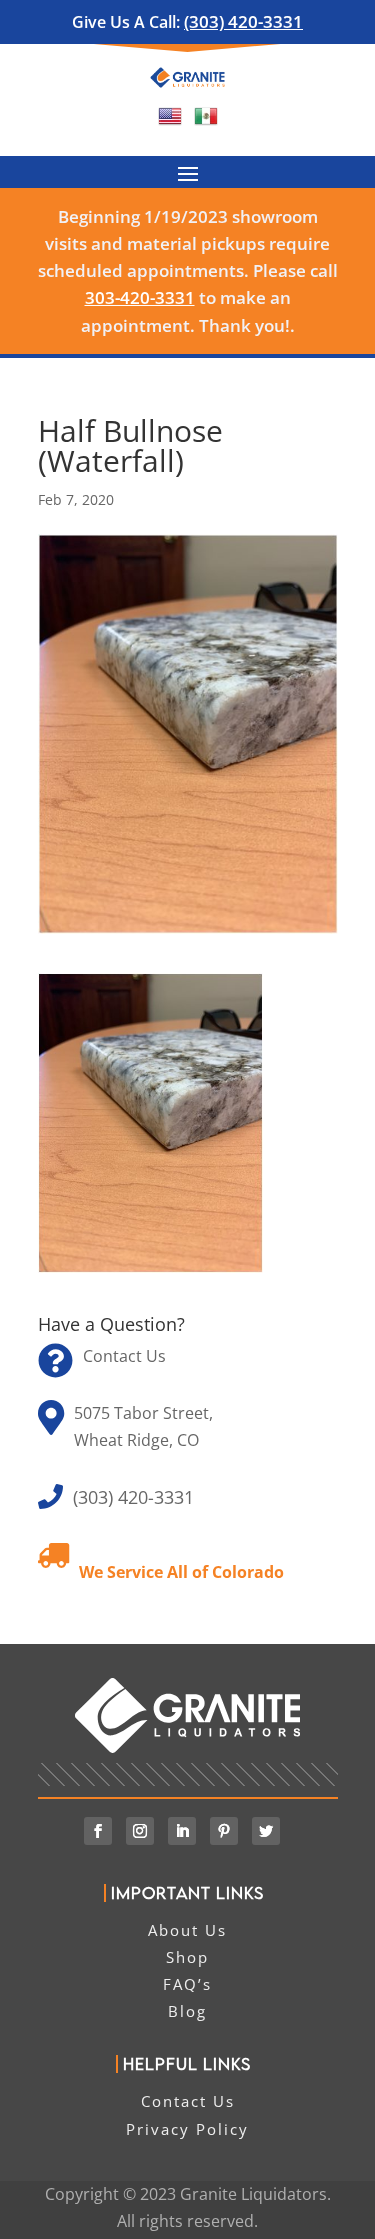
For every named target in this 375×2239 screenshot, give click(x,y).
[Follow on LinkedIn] (182, 1831)
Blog (187, 2011)
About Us (187, 1930)
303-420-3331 (140, 297)
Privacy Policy (187, 2129)
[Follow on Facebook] (98, 1831)
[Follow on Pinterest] (224, 1831)
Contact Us (124, 1356)
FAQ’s (187, 1984)
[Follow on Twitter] (266, 1831)
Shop (187, 1957)
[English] (170, 122)
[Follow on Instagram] (140, 1831)
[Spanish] (206, 122)
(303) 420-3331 (243, 21)
